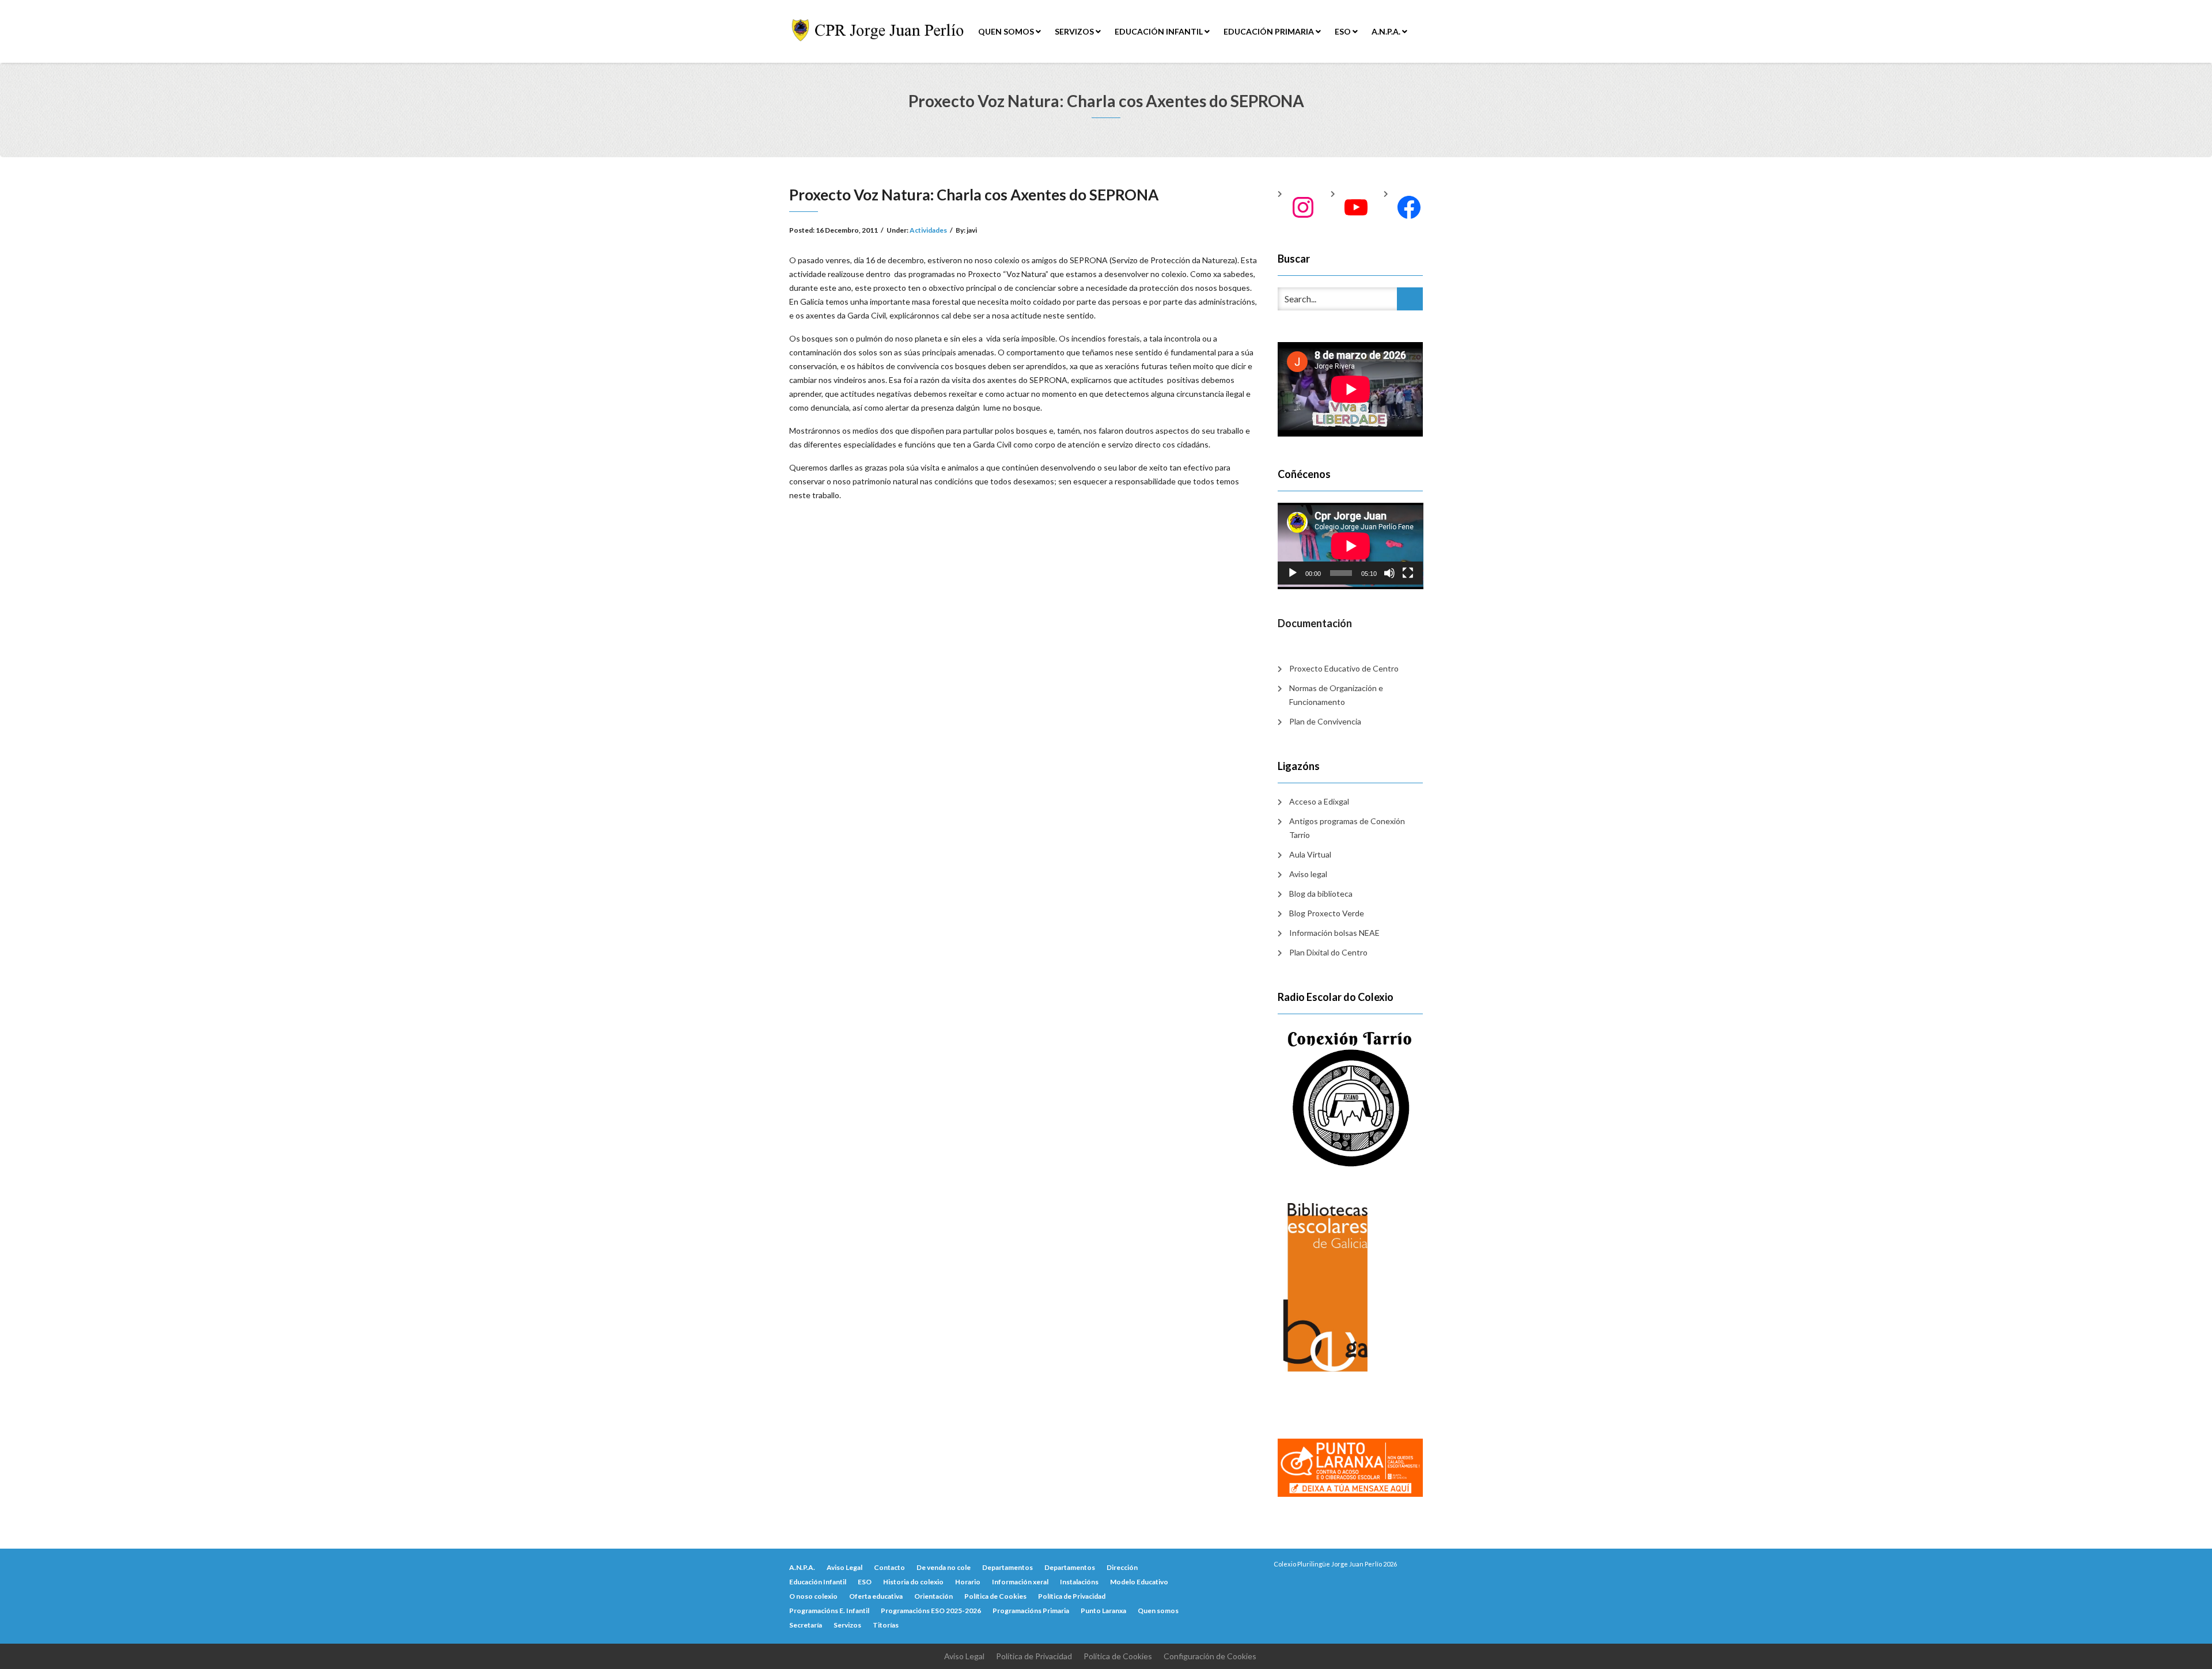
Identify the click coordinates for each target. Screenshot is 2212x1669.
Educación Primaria (1270, 31)
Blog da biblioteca (1321, 894)
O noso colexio (813, 1596)
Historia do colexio (913, 1582)
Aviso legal (1308, 874)
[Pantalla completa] (1408, 573)
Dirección (1122, 1567)
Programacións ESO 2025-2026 (931, 1611)
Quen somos (1007, 31)
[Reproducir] (1293, 573)
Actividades (928, 230)
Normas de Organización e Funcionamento (1336, 695)
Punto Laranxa (1103, 1611)
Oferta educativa (876, 1596)
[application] (1351, 544)
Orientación (933, 1596)
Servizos (1075, 31)
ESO (1344, 31)
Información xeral (1020, 1582)
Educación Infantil (1160, 31)
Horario (968, 1582)
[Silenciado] (1389, 573)
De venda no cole (944, 1567)
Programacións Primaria (1031, 1611)
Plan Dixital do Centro (1328, 952)
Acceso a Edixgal (1319, 801)
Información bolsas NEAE (1334, 933)
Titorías (886, 1625)
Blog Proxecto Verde (1327, 913)
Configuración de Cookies (1210, 1656)
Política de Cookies (995, 1596)
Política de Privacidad (1072, 1596)
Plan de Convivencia (1325, 721)
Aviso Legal (844, 1567)
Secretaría (806, 1625)
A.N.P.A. (1387, 31)
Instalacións (1079, 1582)
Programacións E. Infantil (829, 1611)
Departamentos (1007, 1567)
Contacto (889, 1567)
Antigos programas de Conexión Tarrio (1347, 828)
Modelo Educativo (1139, 1582)
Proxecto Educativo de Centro (1344, 668)
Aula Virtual (1310, 854)
